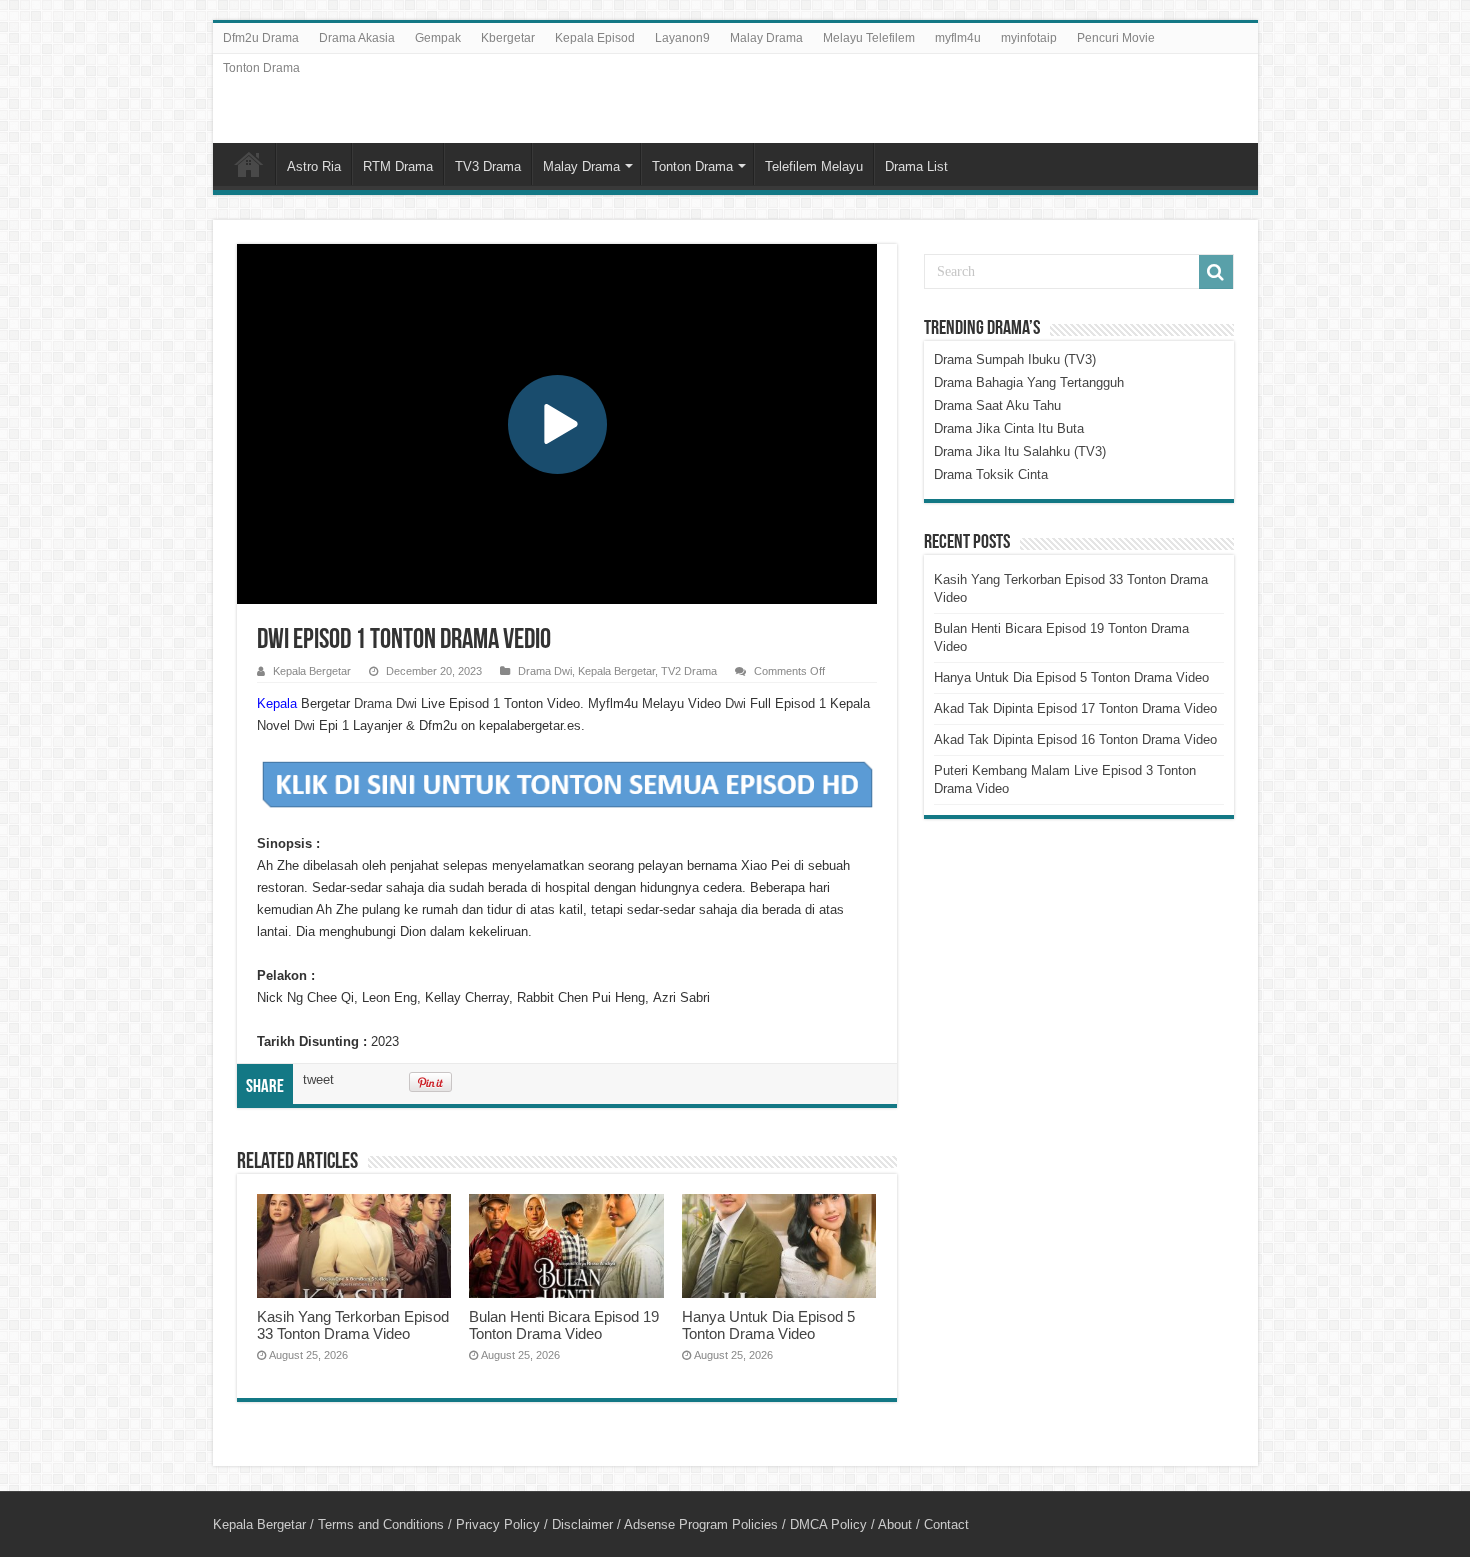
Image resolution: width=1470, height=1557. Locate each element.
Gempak (438, 38)
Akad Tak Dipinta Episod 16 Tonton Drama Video (1075, 739)
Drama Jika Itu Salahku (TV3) (1020, 451)
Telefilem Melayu (814, 166)
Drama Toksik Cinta (991, 474)
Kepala (277, 703)
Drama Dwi (545, 671)
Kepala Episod (595, 38)
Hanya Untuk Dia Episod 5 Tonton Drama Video (768, 1325)
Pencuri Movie (1116, 38)
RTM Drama (398, 166)
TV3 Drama (488, 166)
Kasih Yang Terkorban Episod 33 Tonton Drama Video (353, 1325)
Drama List (916, 166)
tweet (318, 1079)
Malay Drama (766, 38)
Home (249, 164)
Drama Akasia (357, 38)
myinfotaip (1029, 38)
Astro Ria (314, 166)
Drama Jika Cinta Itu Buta (1009, 428)
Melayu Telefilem (869, 38)
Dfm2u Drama (261, 38)
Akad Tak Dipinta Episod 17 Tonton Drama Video (1075, 708)
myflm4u (958, 38)
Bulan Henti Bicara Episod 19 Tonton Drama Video (564, 1325)
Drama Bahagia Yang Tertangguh (1029, 382)
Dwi (737, 703)
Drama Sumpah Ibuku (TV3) (1015, 359)
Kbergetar (508, 38)
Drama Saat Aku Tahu (997, 405)
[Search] (1216, 272)
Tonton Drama (261, 68)
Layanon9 (682, 38)
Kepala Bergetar (312, 671)
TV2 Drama (689, 671)
